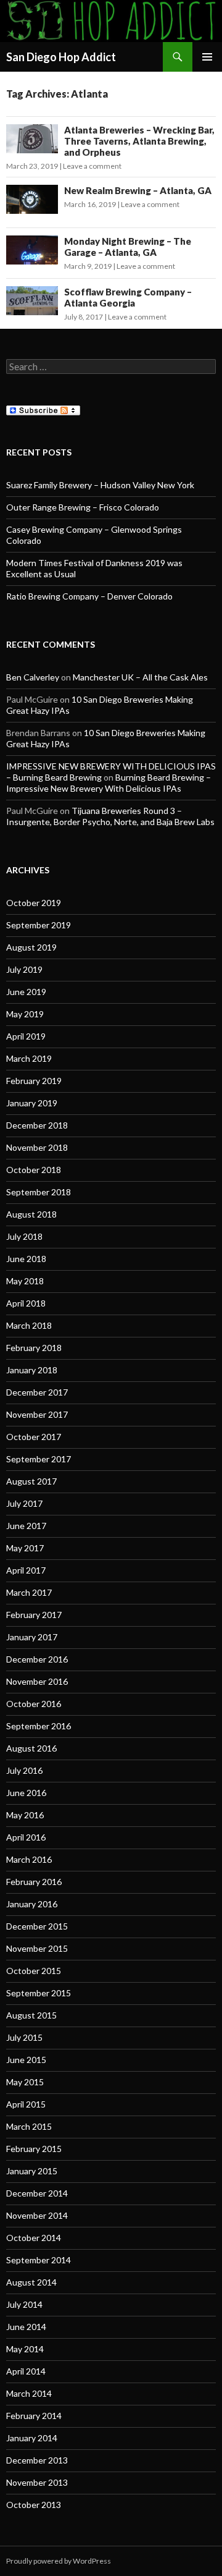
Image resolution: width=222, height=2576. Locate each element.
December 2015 (37, 1926)
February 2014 (34, 2416)
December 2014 (37, 2193)
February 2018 (34, 1348)
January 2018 (32, 1370)
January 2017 (32, 1637)
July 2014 (24, 2304)
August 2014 (31, 2282)
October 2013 (34, 2505)
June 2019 (26, 992)
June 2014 (26, 2327)
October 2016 (34, 1704)
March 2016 (29, 1859)
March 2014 (29, 2393)
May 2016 (25, 1815)
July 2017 (24, 1503)
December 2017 (37, 1392)
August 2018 (31, 1214)
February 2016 (34, 1882)
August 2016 (31, 1748)
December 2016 (37, 1659)
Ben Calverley (33, 677)
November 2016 (37, 1681)
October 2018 (34, 1170)
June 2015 (26, 2060)
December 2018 (37, 1125)
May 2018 (25, 1281)
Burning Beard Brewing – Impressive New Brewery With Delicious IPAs (109, 783)
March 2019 (29, 1058)
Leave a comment (92, 166)
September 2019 (39, 925)
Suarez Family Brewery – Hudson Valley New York (100, 485)
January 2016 (32, 1904)
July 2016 (24, 1770)
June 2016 (26, 1793)
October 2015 (34, 1971)
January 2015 (32, 2171)
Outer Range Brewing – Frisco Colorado (83, 507)
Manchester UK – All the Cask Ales (140, 677)
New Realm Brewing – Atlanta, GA (138, 190)
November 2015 (37, 1948)
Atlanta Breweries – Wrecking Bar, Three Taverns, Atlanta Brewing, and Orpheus (139, 141)
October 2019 (34, 903)
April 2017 (26, 1570)
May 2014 (25, 2349)
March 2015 (29, 2126)
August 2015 (31, 2015)
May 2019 (25, 1014)
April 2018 (26, 1303)
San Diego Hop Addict (61, 57)
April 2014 (26, 2371)
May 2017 (25, 1548)
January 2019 (32, 1103)
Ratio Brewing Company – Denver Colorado (89, 596)
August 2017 (31, 1481)
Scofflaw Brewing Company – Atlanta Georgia (128, 297)
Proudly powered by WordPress (59, 2561)
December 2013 (37, 2460)
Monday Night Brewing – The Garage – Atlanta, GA (128, 247)
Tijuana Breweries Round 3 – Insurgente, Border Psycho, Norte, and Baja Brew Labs (110, 816)
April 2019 (26, 1036)
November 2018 (37, 1147)
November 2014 (37, 2215)
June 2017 (26, 1526)
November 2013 (37, 2482)
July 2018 (24, 1236)
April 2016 (26, 1837)
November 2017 (37, 1414)
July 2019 (24, 969)
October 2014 (34, 2238)
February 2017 (34, 1615)
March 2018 (29, 1325)
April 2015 (26, 2104)
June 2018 (26, 1259)
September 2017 (39, 1459)
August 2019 (31, 947)
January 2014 (32, 2438)
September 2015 (39, 1993)
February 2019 (34, 1081)
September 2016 (39, 1726)
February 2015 (34, 2149)
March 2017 (29, 1592)
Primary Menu (207, 57)
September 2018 (39, 1192)
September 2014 (39, 2260)
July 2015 (24, 2037)
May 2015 (25, 2082)
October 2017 (34, 1437)
